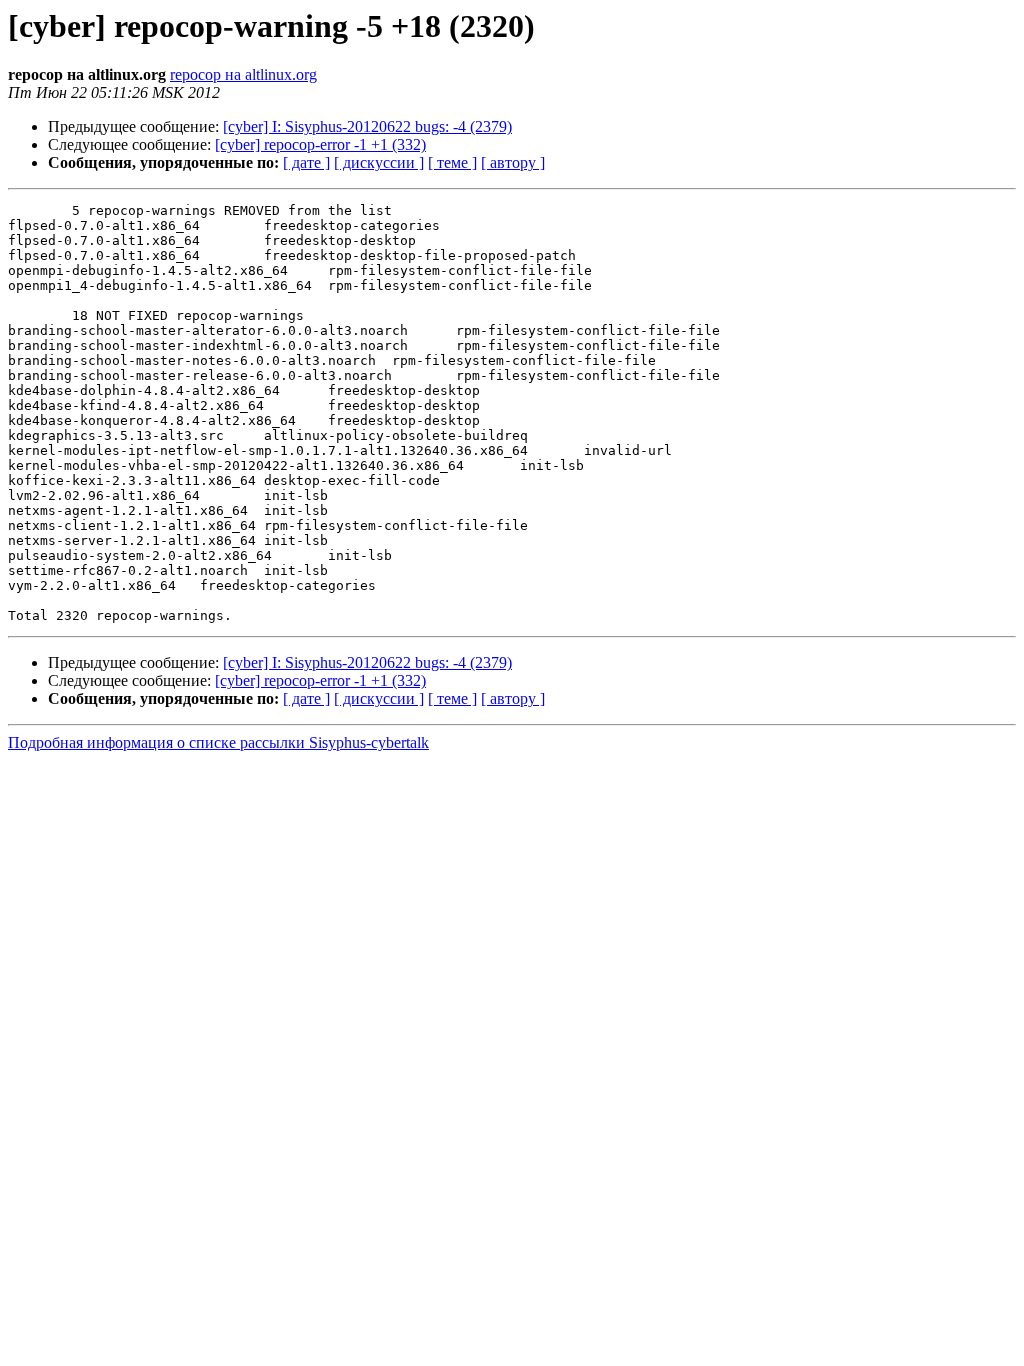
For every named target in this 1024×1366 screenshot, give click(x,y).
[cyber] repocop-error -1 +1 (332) (320, 144)
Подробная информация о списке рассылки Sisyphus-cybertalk (218, 742)
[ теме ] (452, 162)
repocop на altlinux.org (243, 74)
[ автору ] (513, 162)
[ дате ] (306, 162)
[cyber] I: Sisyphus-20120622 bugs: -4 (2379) (367, 126)
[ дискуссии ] (379, 162)
